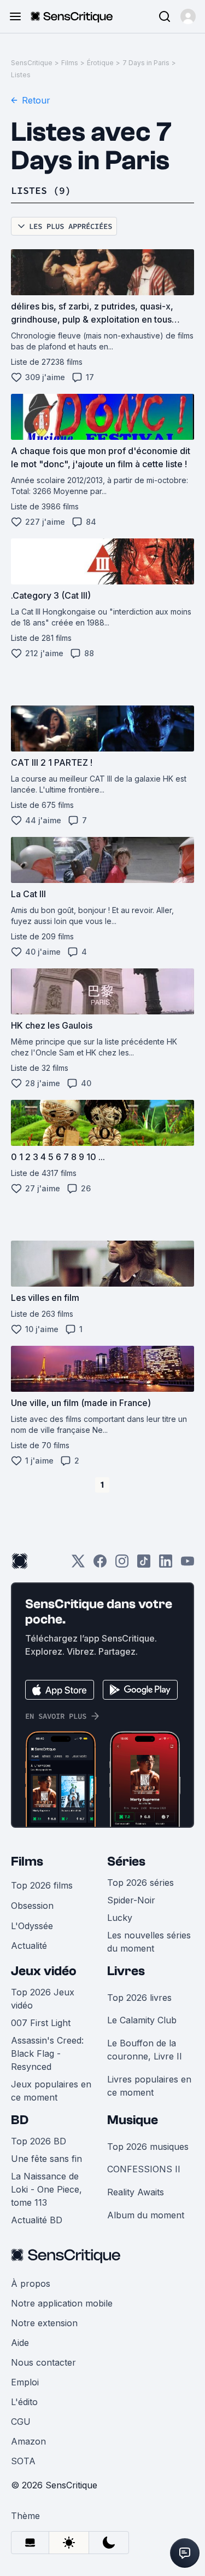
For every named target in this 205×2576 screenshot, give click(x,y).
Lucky (120, 1918)
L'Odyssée (32, 1926)
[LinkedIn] (166, 1565)
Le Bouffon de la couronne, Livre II (145, 2050)
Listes (21, 75)
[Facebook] (100, 1565)
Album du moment (146, 2215)
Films (70, 63)
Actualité (29, 1946)
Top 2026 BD (39, 2141)
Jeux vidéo (44, 1971)
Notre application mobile (62, 2303)
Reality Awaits (136, 2192)
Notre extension (44, 2323)
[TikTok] (144, 1565)
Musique (133, 2120)
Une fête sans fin (46, 2159)
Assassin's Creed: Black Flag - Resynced (47, 2053)
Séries (126, 1861)
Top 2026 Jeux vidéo (43, 1999)
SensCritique (32, 63)
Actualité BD (37, 2220)
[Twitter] (78, 1565)
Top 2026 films (42, 1885)
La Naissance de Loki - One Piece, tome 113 (46, 2189)
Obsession (32, 1906)
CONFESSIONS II (144, 2169)
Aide (20, 2343)
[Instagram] (122, 1565)
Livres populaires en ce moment (149, 2086)
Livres (126, 1971)
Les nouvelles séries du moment (149, 1942)
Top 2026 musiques (148, 2147)
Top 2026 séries (140, 1883)
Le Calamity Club (142, 2020)
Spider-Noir (131, 1900)
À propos (31, 2284)
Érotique (100, 63)
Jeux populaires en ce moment (51, 2091)
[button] (188, 16)
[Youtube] (188, 1565)
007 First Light (41, 2023)
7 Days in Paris (146, 63)
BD (20, 2120)
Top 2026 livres (139, 1998)
